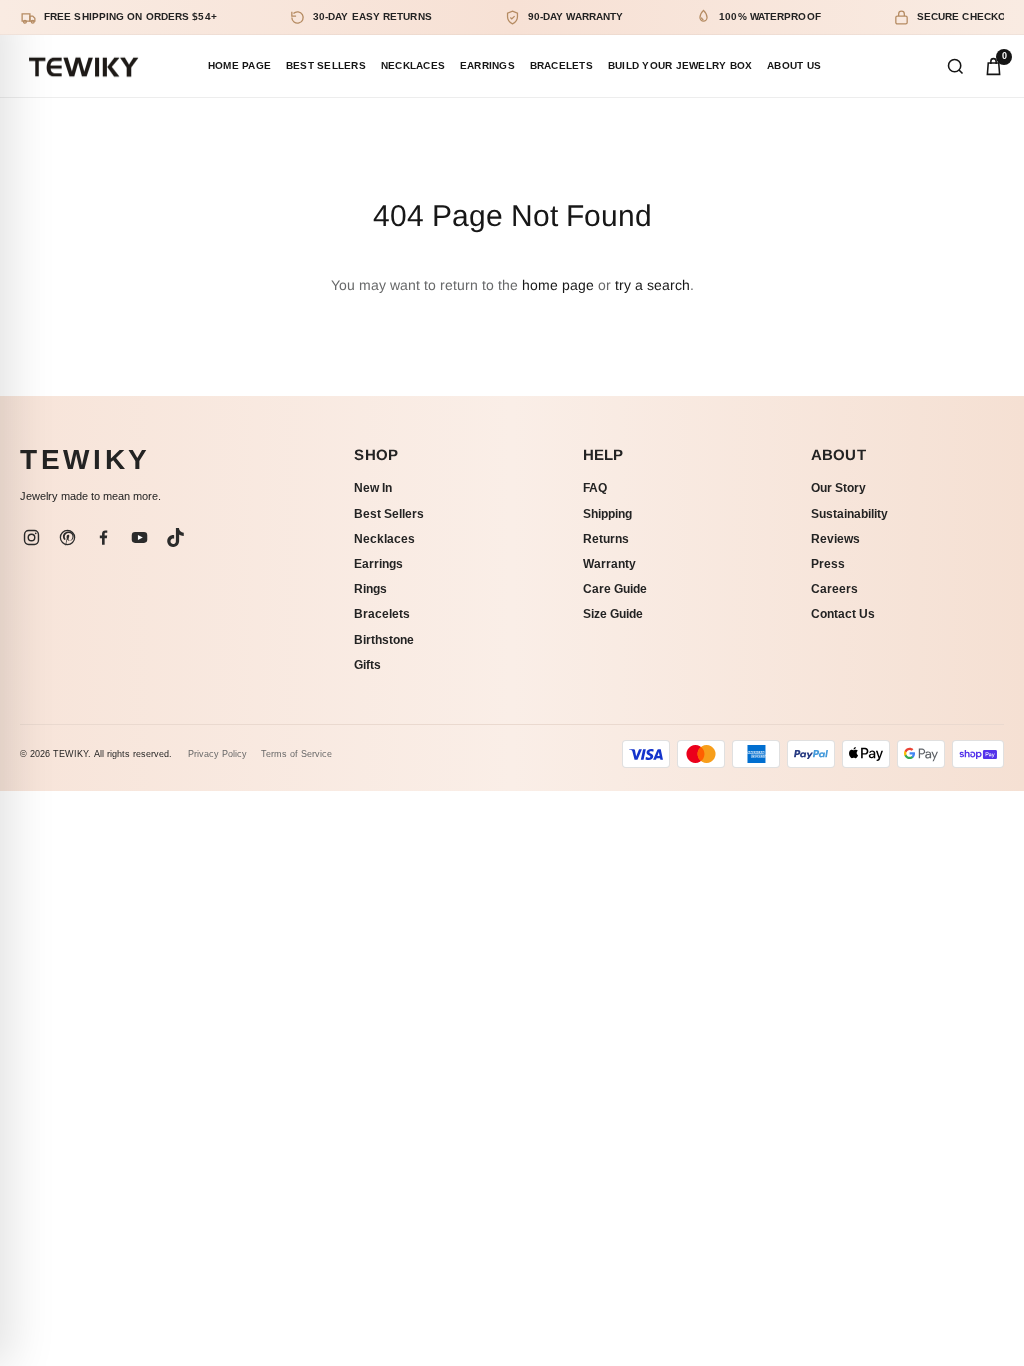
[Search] (955, 66)
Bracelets (382, 614)
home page (558, 285)
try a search (652, 285)
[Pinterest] (67, 537)
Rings (370, 589)
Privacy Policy (217, 754)
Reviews (835, 539)
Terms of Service (296, 754)
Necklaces (384, 539)
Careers (834, 589)
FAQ (595, 488)
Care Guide (615, 589)
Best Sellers (389, 514)
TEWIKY (85, 460)
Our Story (838, 488)
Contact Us (843, 614)
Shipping (607, 514)
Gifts (367, 665)
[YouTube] (139, 537)
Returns (606, 539)
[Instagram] (31, 537)
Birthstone (384, 640)
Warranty (609, 564)
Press (828, 564)
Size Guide (613, 614)
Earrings (378, 564)
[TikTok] (175, 537)
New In (373, 488)
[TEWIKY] (82, 66)
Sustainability (849, 514)
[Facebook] (103, 537)
